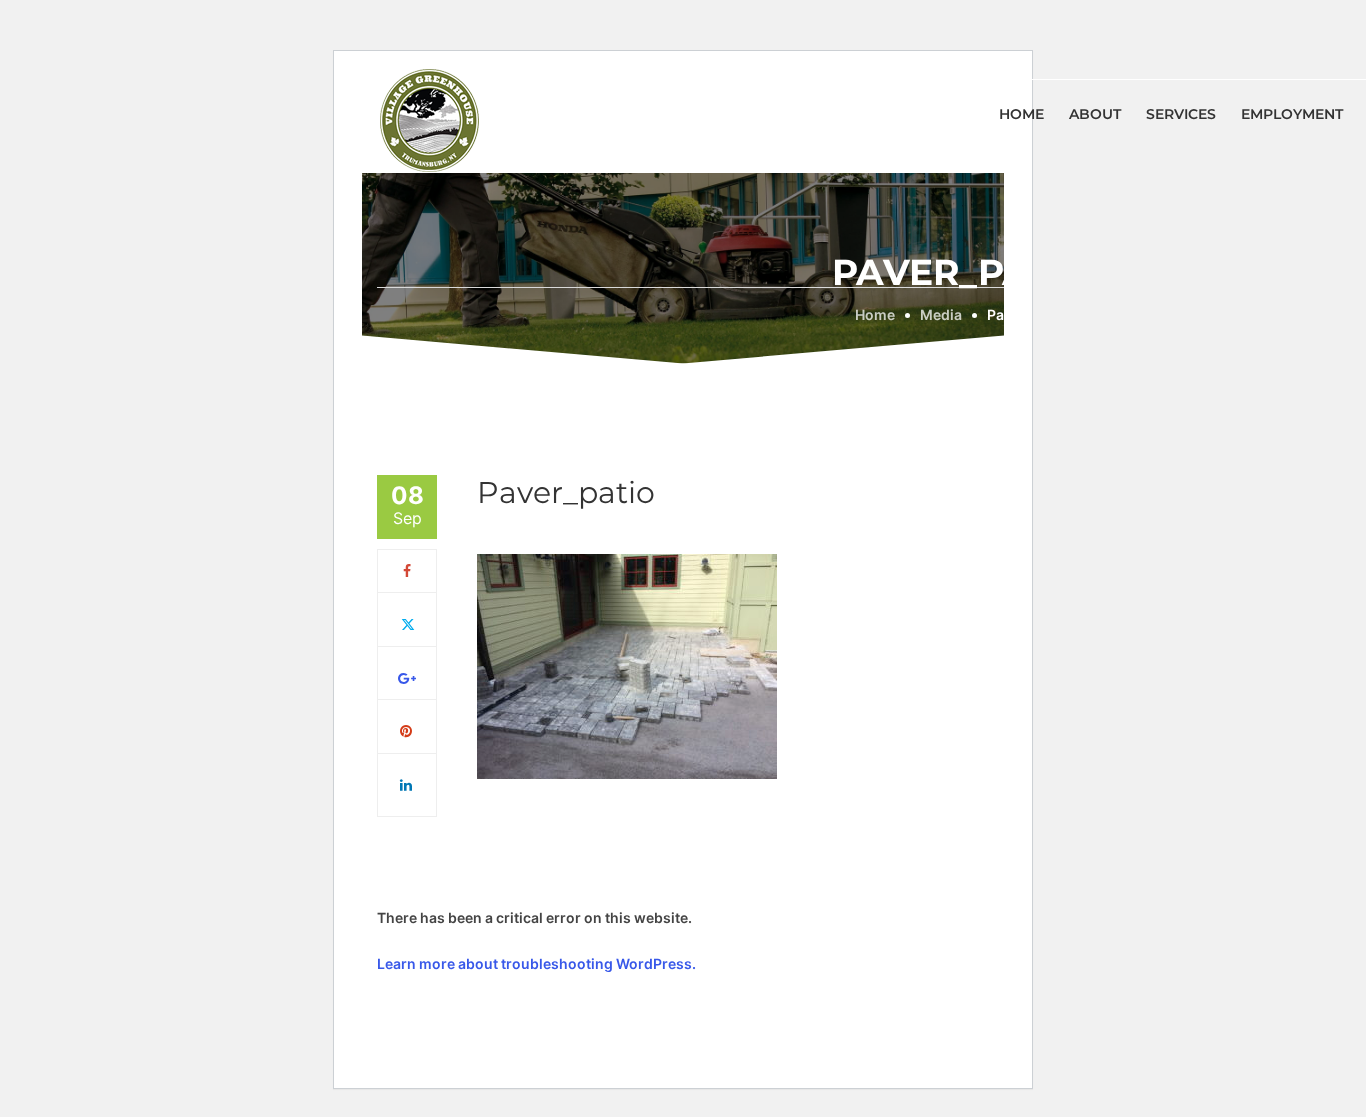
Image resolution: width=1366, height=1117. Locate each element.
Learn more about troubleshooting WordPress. (536, 963)
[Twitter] (407, 623)
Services (1181, 114)
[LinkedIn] (407, 784)
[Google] (407, 677)
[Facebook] (407, 570)
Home (1021, 114)
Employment (1292, 114)
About (1095, 114)
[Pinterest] (407, 730)
